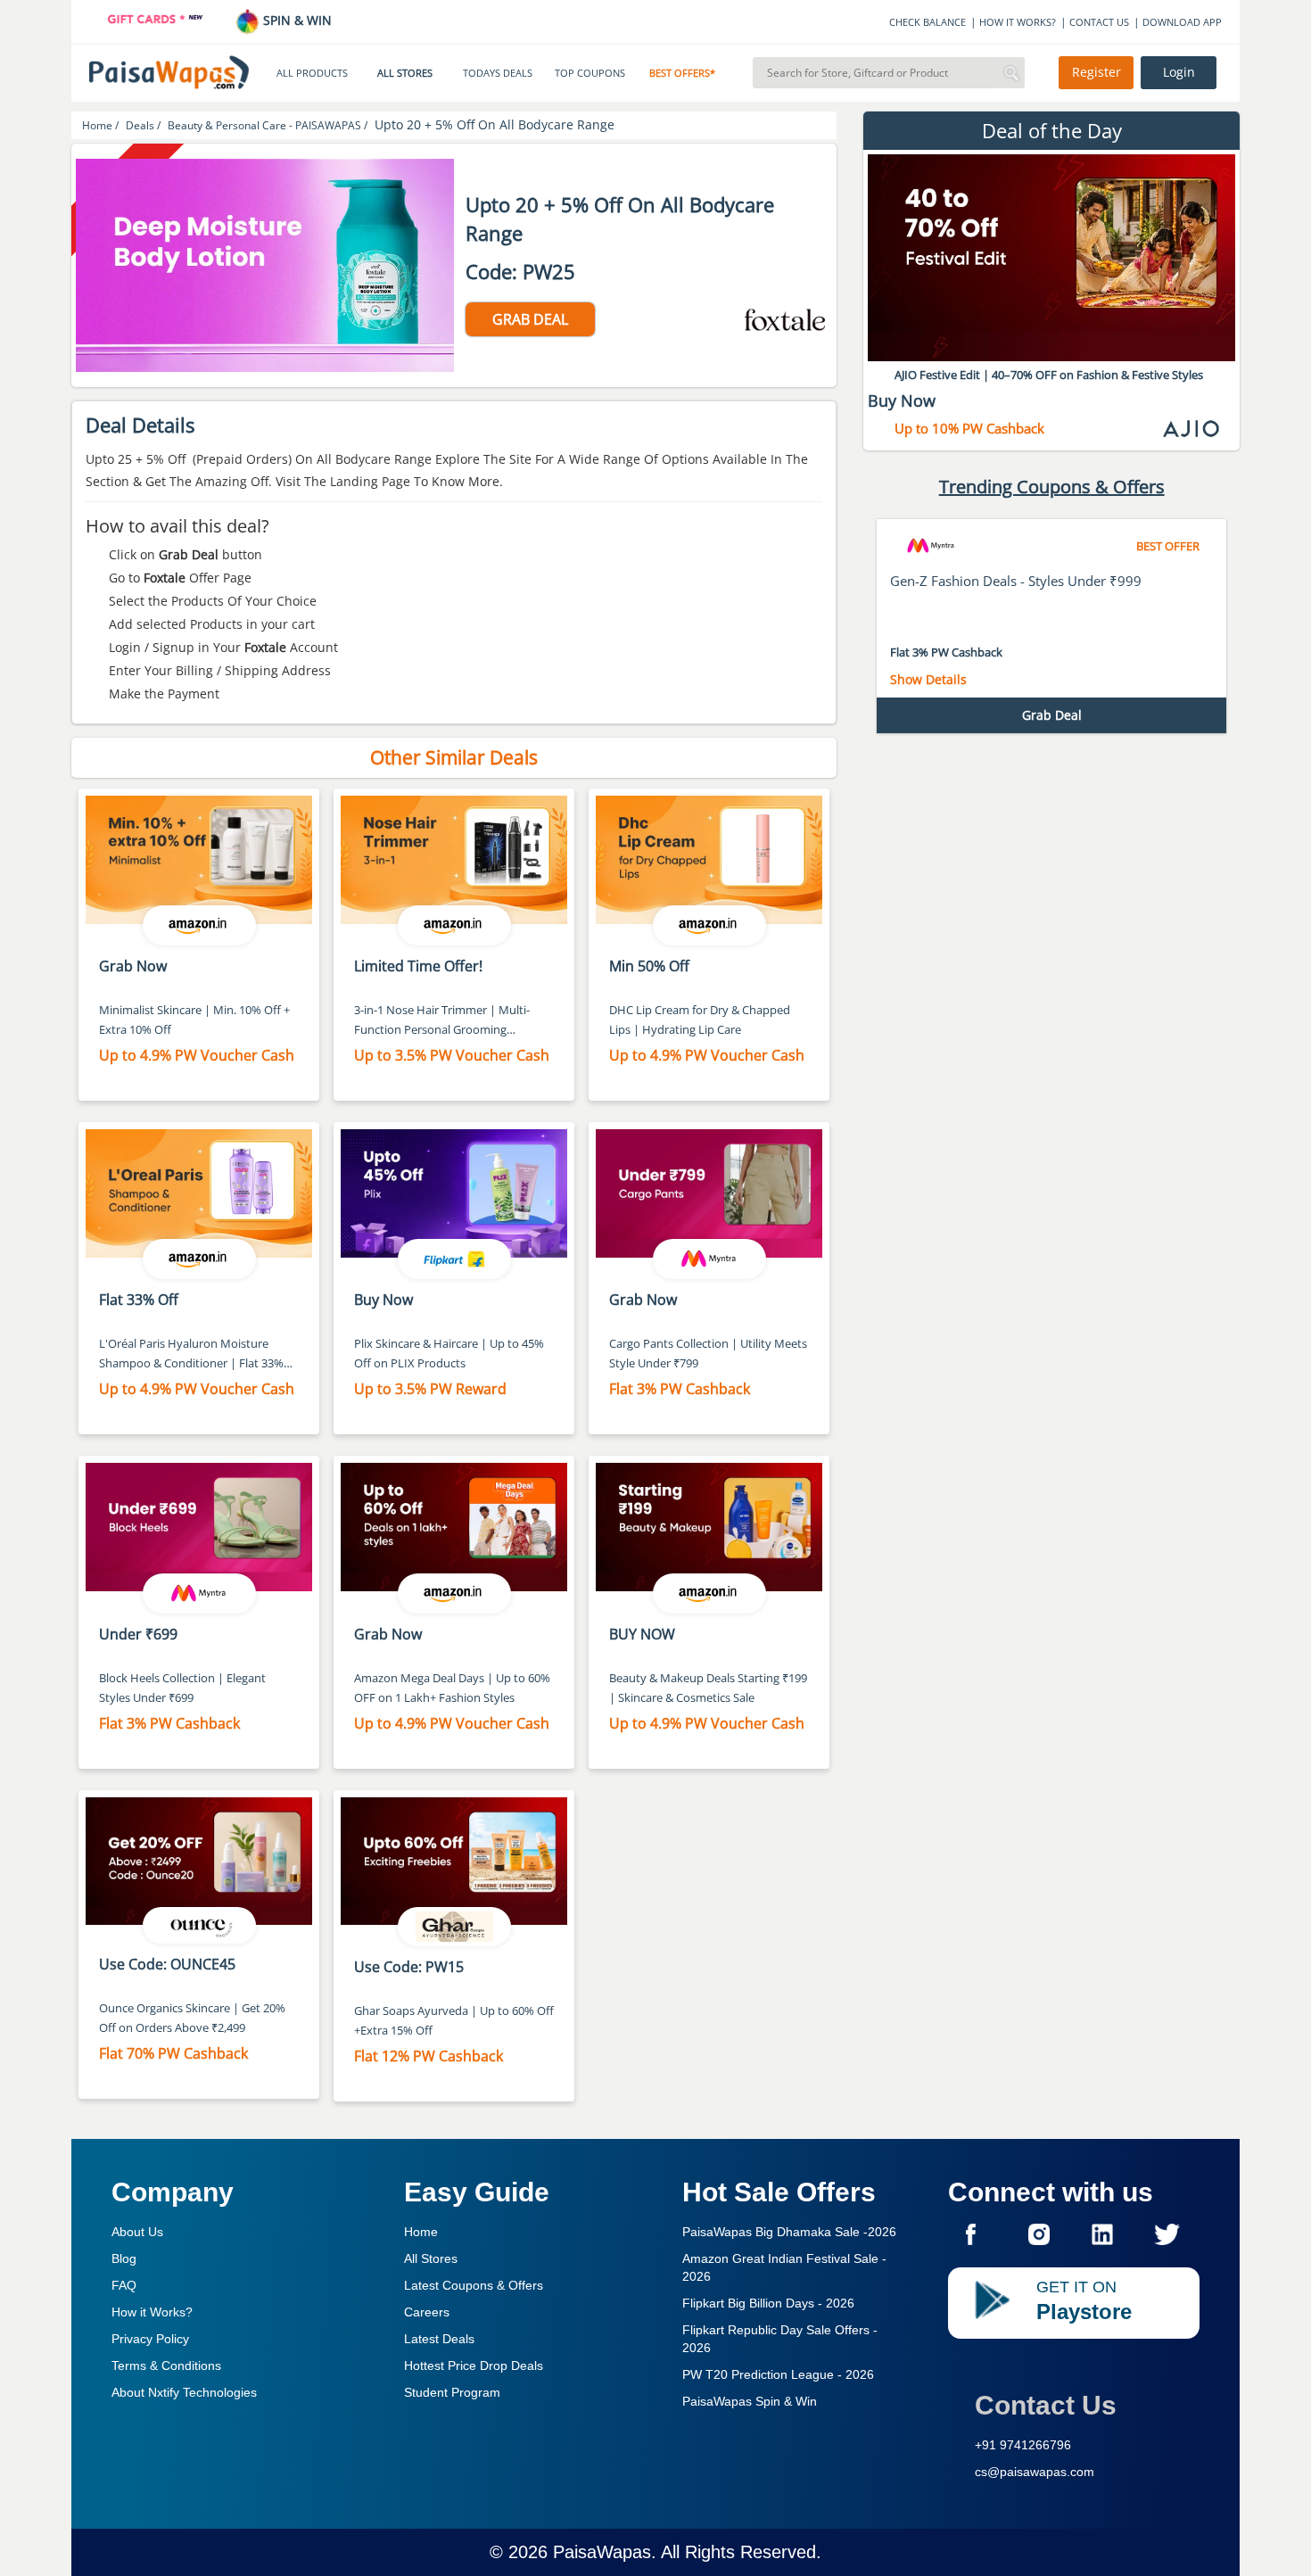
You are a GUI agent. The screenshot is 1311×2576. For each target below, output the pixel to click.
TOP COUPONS (590, 73)
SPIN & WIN (296, 20)
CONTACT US (1099, 22)
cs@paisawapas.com (1035, 2472)
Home (421, 2232)
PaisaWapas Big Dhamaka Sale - (789, 2232)
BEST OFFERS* (682, 73)
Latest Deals (439, 2339)
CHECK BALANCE (928, 22)
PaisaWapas (602, 2552)
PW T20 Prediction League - (778, 2374)
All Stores (431, 2258)
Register (1097, 72)
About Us (137, 2232)
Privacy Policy (150, 2339)
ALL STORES (405, 73)
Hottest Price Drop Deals (474, 2365)
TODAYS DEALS (498, 73)
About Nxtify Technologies (184, 2392)
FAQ (124, 2285)
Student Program (452, 2392)
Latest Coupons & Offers (474, 2285)
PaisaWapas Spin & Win (750, 2401)
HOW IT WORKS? (1018, 22)
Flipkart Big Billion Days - (768, 2303)
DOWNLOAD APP (1182, 22)
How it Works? (152, 2312)
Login (1179, 72)
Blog (124, 2258)
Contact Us (1046, 2405)
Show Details (928, 679)
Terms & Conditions (166, 2365)
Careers (427, 2312)
